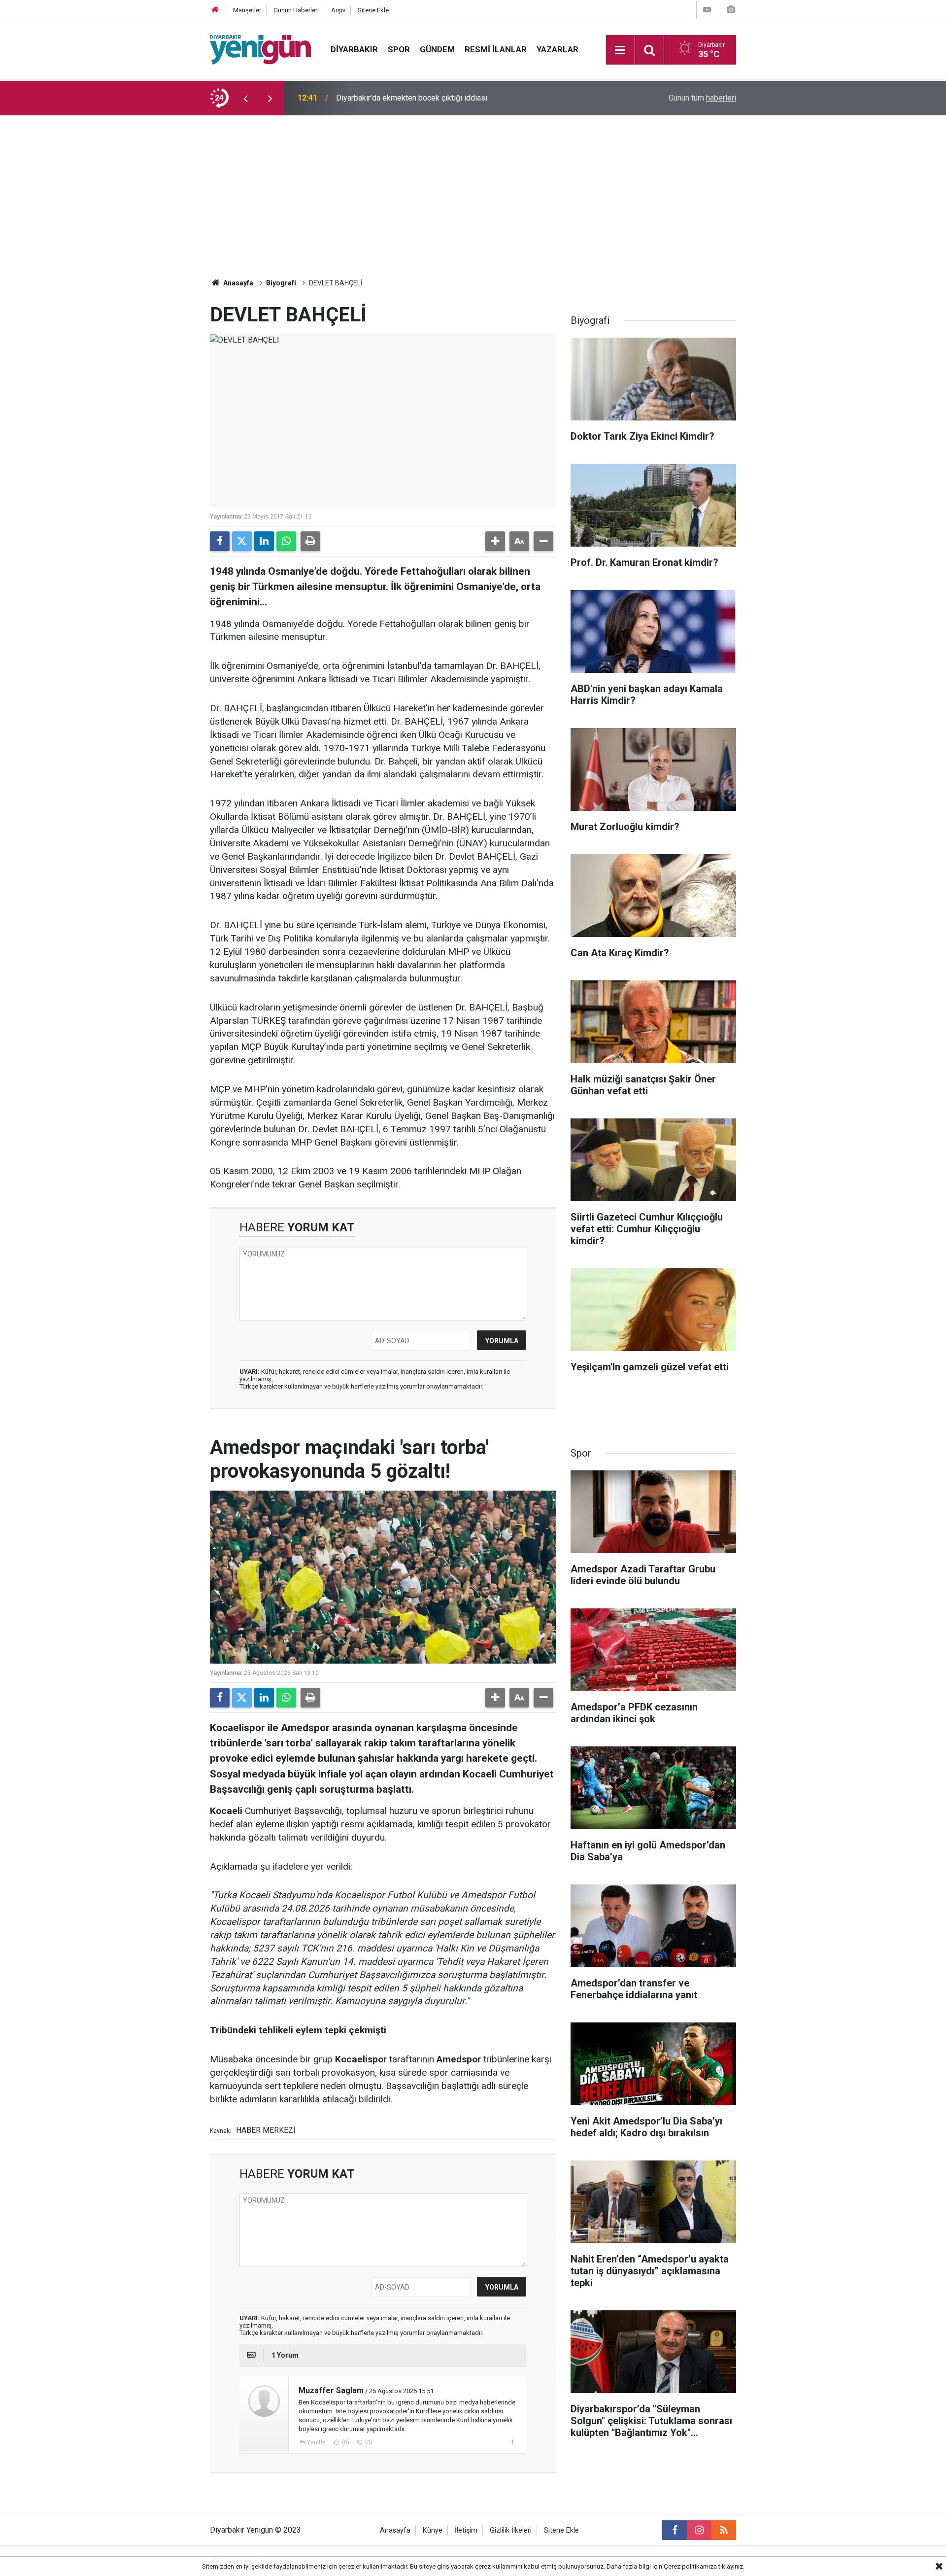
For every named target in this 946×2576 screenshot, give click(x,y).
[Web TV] (707, 10)
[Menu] (620, 50)
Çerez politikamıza (690, 2566)
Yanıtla (316, 2442)
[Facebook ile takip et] (675, 2530)
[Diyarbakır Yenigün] (260, 49)
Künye (433, 2530)
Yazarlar (557, 49)
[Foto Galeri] (731, 10)
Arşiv (338, 10)
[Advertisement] (473, 189)
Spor (399, 49)
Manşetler (247, 10)
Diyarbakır (354, 49)
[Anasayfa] (215, 10)
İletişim (466, 2530)
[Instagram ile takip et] (699, 2530)
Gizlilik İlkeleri (511, 2530)
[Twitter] (242, 541)
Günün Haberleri (296, 10)
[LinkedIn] (264, 541)
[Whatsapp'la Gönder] (286, 541)
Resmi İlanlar (496, 49)
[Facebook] (220, 541)
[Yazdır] (310, 541)
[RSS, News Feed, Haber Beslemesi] (724, 2530)
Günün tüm (702, 98)
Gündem (437, 49)
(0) (345, 2442)
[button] (495, 541)
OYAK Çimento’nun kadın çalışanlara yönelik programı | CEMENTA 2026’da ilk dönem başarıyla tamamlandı (466, 98)
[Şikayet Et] (512, 2442)
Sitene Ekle (373, 10)
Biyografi (281, 283)
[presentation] (245, 98)
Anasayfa (237, 283)
